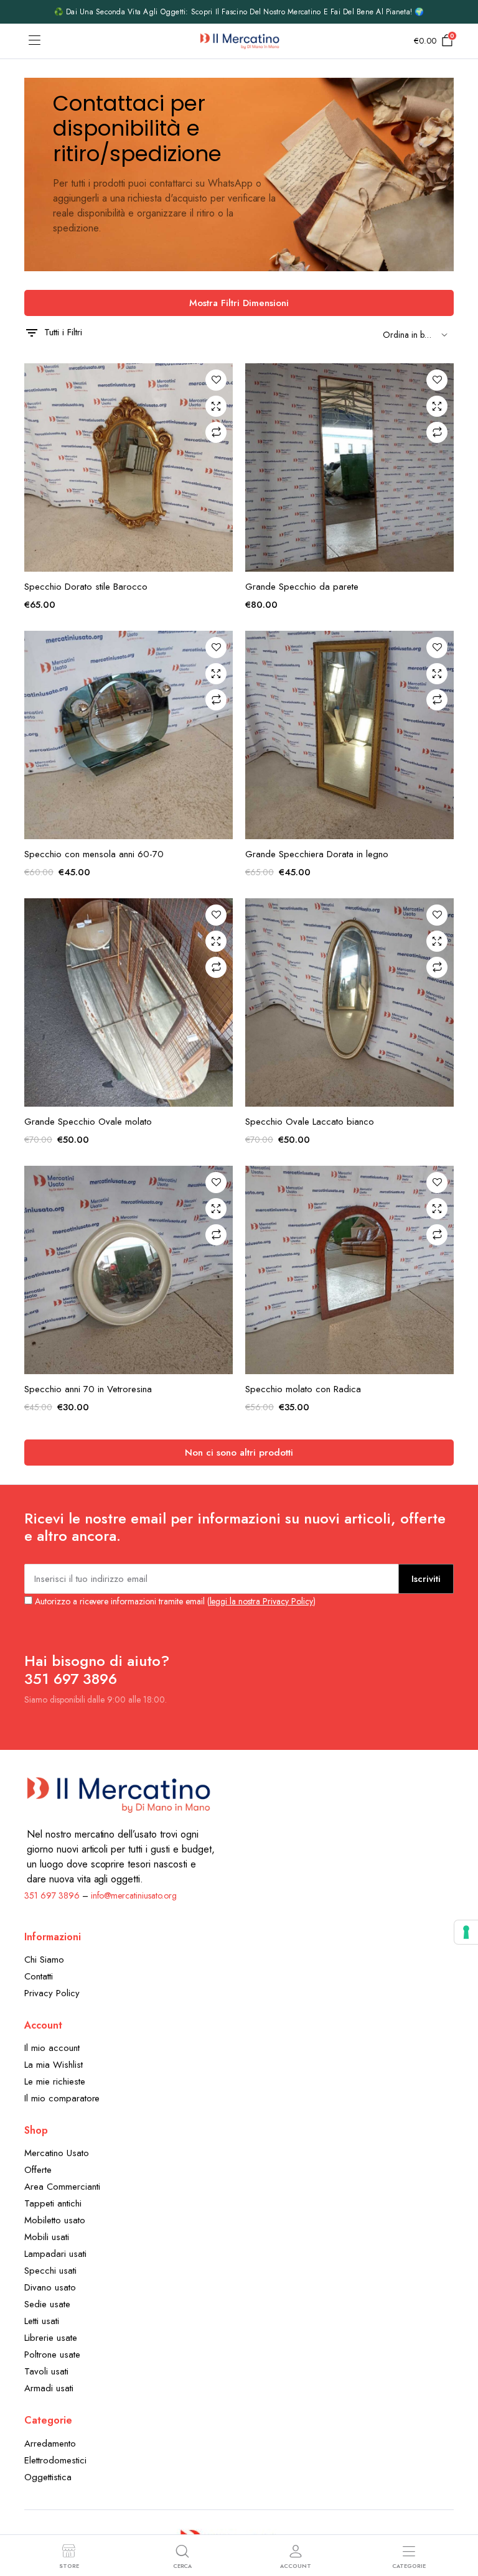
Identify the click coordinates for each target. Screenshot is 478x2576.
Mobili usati (47, 2237)
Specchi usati (50, 2271)
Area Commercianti (62, 2187)
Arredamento (50, 2443)
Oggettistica (48, 2477)
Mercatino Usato (57, 2153)
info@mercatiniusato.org (134, 1895)
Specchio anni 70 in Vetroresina (88, 1389)
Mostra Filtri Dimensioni (239, 303)
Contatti (39, 1976)
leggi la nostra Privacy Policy (261, 1601)
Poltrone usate (52, 2355)
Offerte (38, 2170)
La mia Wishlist (54, 2065)
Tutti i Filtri (63, 332)
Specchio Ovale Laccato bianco (310, 1122)
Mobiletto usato (55, 2220)
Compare (216, 432)
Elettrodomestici (55, 2460)
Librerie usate (51, 2338)
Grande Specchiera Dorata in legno (317, 854)
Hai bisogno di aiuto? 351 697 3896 (97, 1670)
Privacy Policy (52, 1993)
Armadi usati (49, 2388)
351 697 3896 (52, 1895)
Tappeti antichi (53, 2203)
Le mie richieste (55, 2081)
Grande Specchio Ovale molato (88, 1122)
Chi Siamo (44, 1960)
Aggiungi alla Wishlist (216, 380)
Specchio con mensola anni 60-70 (94, 854)
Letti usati (42, 2321)
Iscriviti (426, 1579)
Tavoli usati (46, 2371)
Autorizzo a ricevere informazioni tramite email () (174, 1601)
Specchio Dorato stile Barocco (86, 587)
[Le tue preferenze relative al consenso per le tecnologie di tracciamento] (466, 1932)
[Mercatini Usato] (239, 41)
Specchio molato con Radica (303, 1389)
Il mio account (52, 2048)
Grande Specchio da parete (302, 587)
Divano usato (50, 2287)
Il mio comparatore (62, 2098)
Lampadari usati (55, 2254)
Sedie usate (47, 2304)
